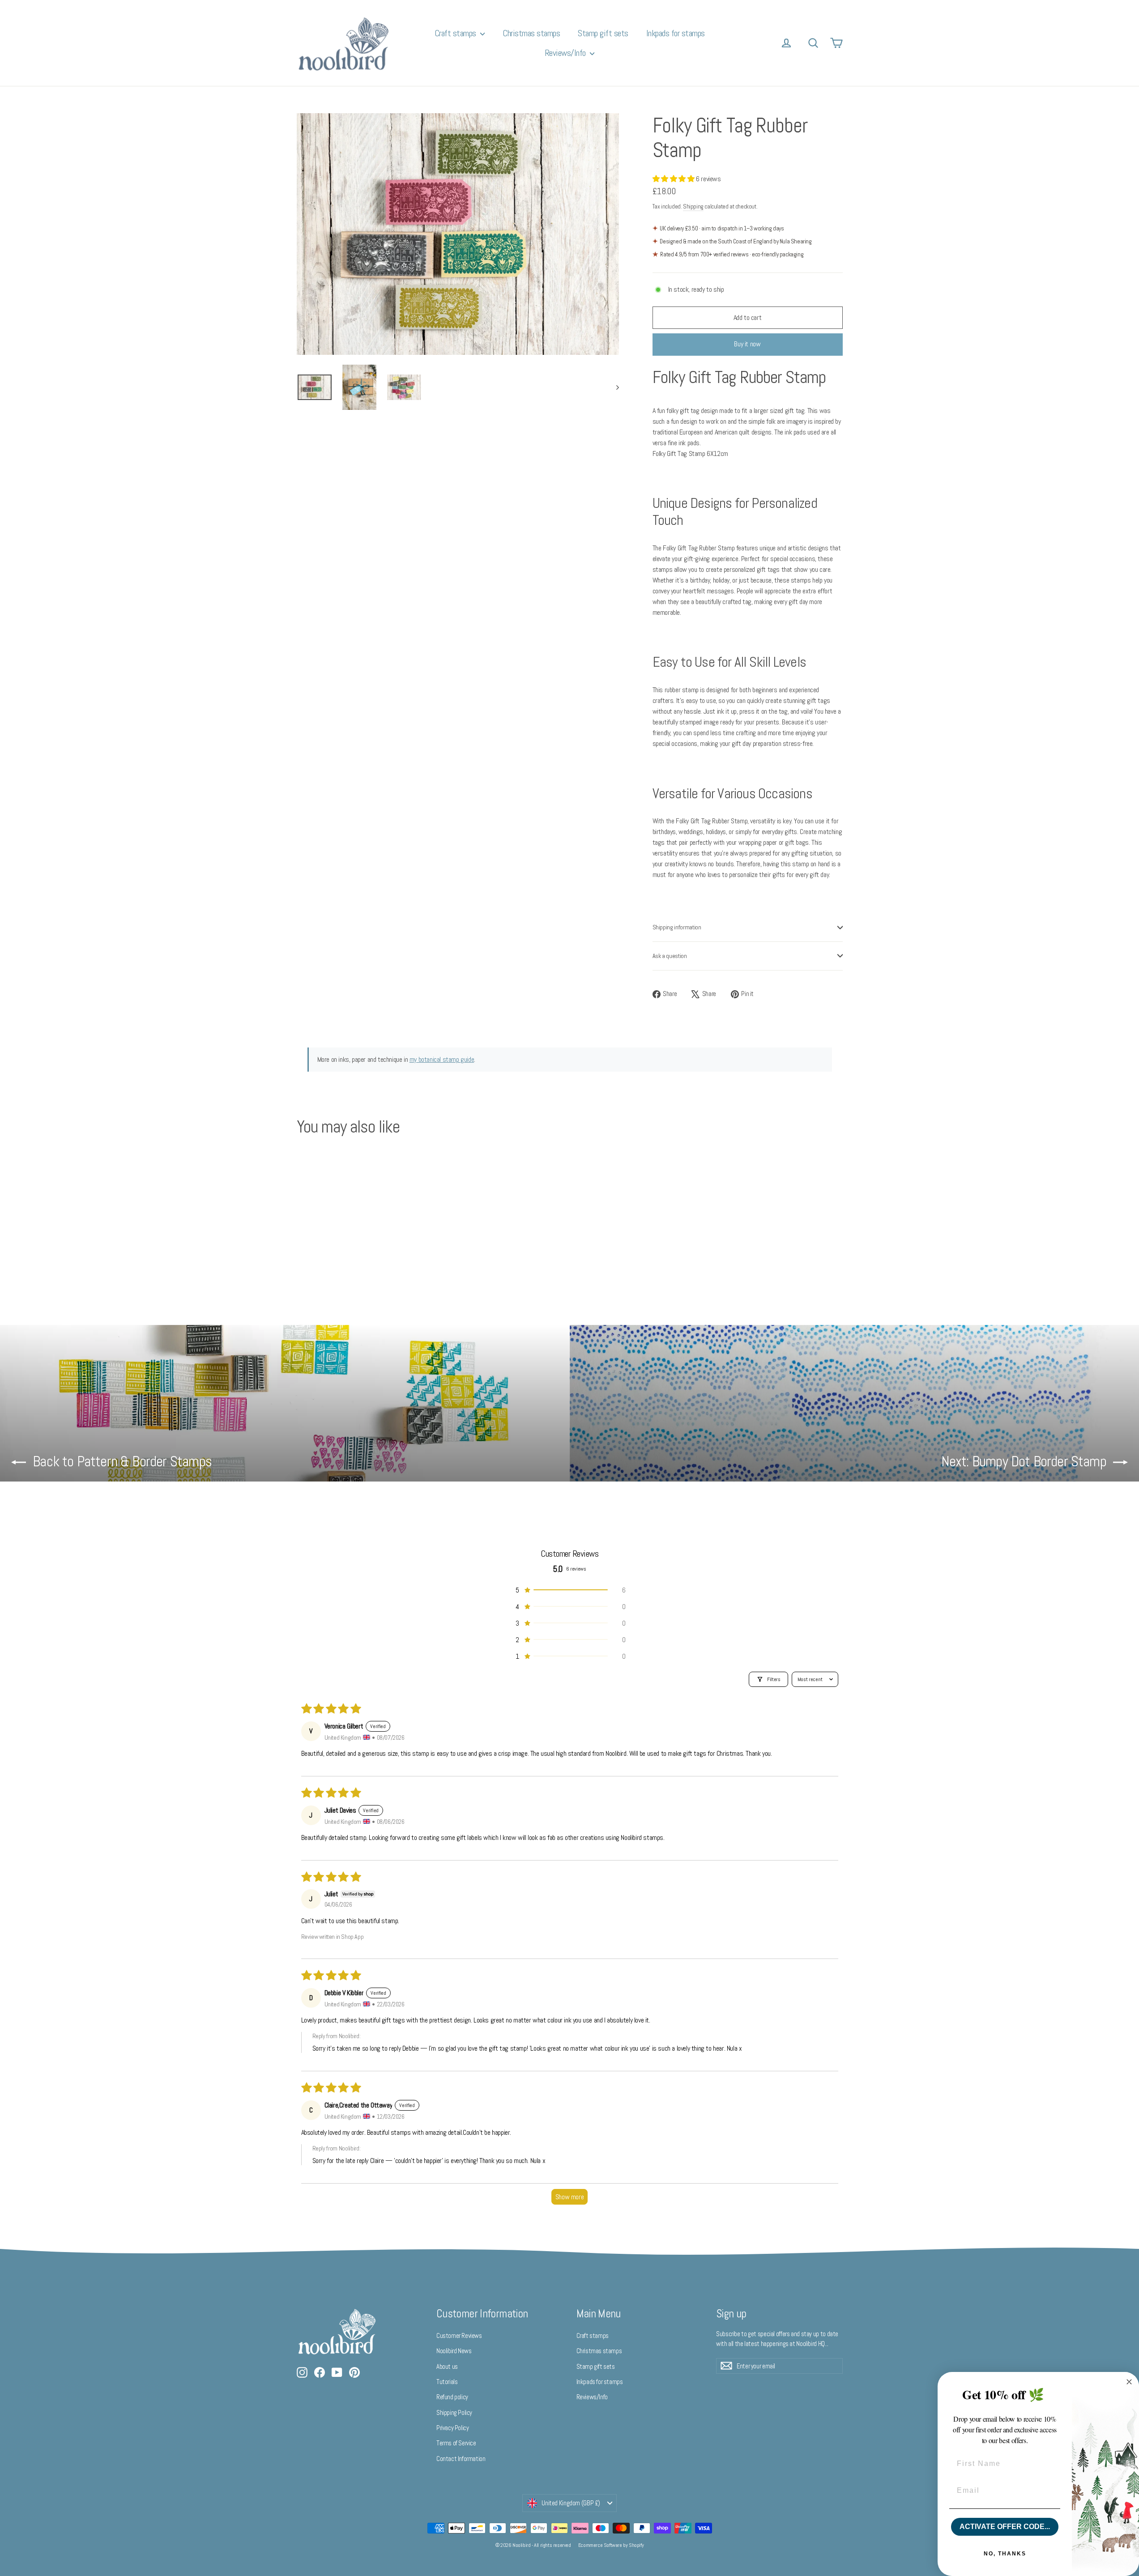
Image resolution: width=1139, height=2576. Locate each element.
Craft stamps (456, 33)
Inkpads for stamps (676, 33)
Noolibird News (454, 2351)
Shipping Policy (454, 2412)
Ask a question (670, 956)
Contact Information (461, 2459)
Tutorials (447, 2382)
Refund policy (452, 2397)
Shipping (693, 207)
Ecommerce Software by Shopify (611, 2545)
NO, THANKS (1005, 2554)
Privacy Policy (452, 2428)
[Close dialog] (1129, 2382)
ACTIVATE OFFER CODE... (1005, 2527)
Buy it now (747, 344)
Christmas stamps (531, 33)
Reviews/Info (566, 53)
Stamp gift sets (603, 33)
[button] (674, 179)
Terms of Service (456, 2443)
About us (447, 2366)
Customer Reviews (459, 2335)
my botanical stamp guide (442, 1059)
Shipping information (677, 927)
